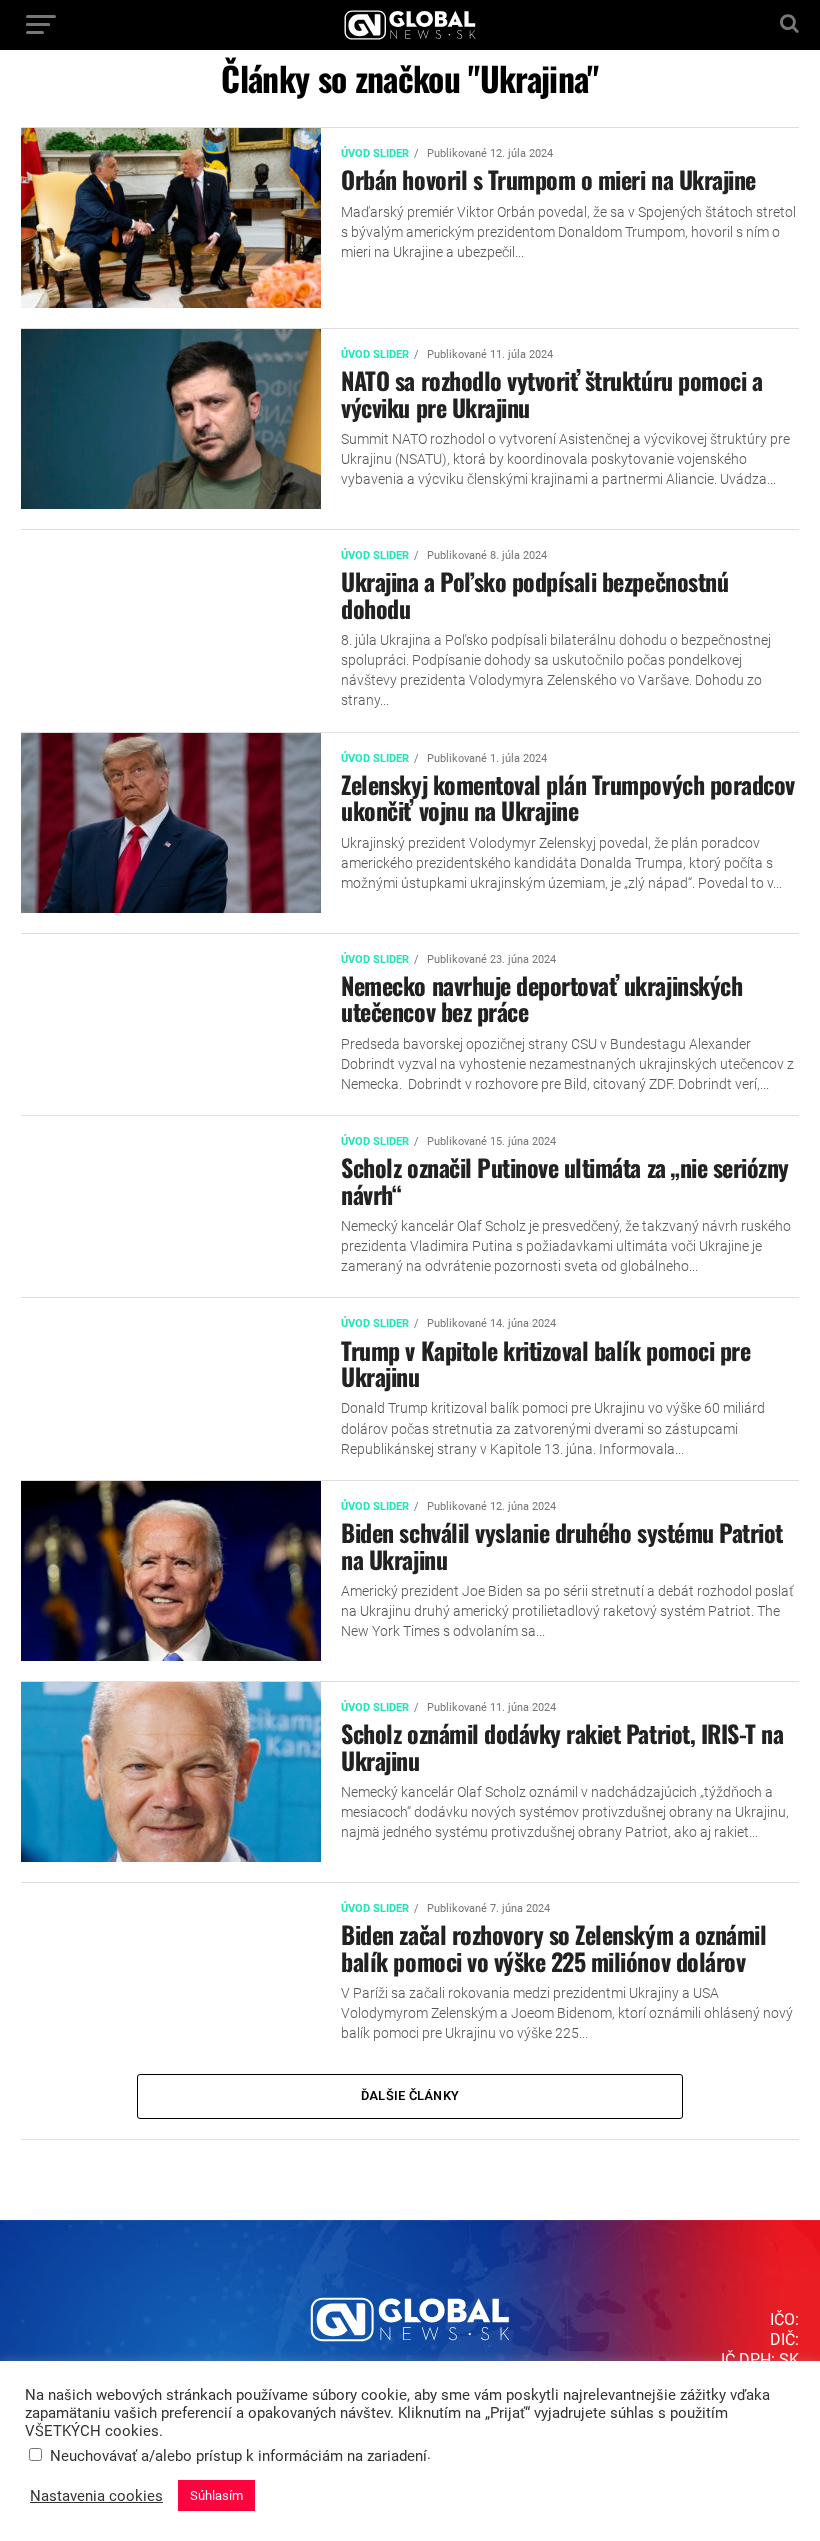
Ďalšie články (410, 2095)
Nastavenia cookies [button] (96, 2496)
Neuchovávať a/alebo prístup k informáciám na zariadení (238, 2456)
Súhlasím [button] (216, 2495)
